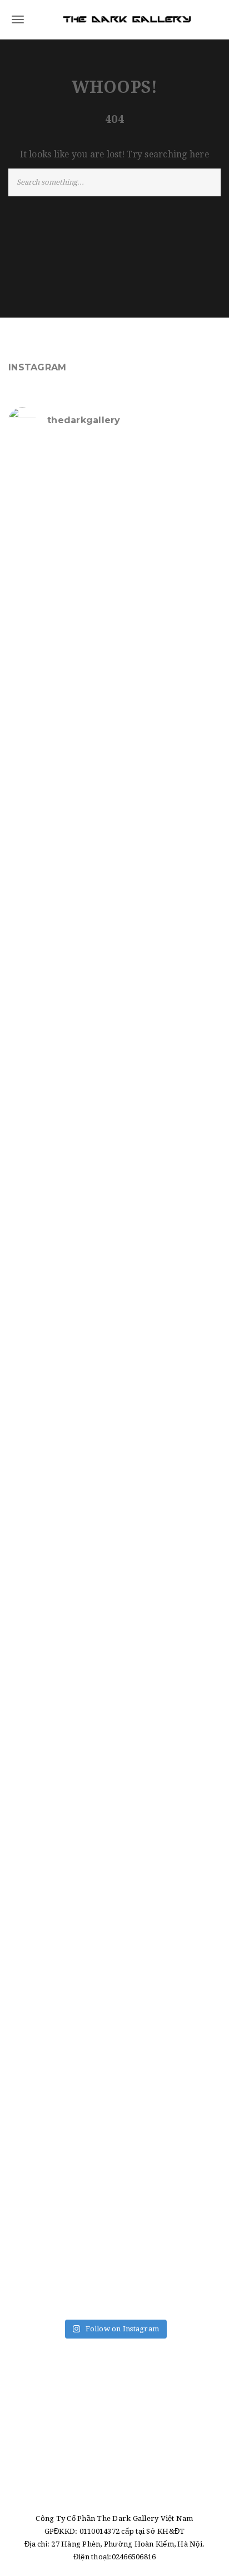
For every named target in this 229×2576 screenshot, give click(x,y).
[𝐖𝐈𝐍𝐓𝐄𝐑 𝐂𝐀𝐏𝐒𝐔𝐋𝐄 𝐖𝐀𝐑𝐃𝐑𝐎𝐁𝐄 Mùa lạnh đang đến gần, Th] (114, 2002)
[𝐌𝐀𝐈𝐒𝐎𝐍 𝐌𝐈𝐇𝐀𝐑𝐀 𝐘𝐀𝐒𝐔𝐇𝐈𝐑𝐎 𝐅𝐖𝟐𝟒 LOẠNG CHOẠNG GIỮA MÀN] (114, 1877)
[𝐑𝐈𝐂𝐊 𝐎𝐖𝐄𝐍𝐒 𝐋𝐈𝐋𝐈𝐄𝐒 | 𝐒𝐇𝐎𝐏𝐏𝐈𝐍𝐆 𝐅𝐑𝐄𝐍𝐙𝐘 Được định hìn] (114, 2126)
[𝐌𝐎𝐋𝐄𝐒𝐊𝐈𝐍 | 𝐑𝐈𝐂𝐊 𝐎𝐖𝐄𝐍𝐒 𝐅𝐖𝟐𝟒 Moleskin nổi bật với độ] (114, 1753)
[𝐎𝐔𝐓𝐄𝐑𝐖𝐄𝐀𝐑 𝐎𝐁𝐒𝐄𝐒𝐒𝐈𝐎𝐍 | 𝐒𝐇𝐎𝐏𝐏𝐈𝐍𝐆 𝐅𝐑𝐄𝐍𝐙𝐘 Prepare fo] (114, 632)
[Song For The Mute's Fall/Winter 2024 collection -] (114, 1504)
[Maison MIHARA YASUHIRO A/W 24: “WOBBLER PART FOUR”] (114, 1379)
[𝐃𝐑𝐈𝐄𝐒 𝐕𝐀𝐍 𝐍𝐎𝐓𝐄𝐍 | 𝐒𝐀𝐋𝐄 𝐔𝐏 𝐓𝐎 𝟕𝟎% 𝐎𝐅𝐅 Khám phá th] (114, 881)
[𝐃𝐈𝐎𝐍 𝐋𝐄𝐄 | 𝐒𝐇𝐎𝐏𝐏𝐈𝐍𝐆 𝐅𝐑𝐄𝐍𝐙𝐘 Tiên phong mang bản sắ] (114, 1628)
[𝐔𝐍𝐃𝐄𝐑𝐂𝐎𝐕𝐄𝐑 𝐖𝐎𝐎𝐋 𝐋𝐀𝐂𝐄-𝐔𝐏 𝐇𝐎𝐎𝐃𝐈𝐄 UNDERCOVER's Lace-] (114, 1130)
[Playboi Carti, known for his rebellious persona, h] (114, 1255)
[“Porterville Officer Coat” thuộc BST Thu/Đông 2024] (114, 2251)
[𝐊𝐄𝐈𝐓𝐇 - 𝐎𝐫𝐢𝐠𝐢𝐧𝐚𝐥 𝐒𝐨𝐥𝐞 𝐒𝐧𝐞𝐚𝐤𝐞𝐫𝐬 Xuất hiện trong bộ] (114, 1005)
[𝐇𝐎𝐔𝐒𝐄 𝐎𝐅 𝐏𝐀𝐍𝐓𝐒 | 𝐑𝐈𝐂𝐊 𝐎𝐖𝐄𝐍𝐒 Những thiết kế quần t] (114, 508)
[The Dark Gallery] (114, 19)
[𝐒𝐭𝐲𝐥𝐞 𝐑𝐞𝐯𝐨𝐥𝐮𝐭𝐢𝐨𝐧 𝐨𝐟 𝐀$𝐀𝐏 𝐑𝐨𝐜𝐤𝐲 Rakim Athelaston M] (114, 756)
